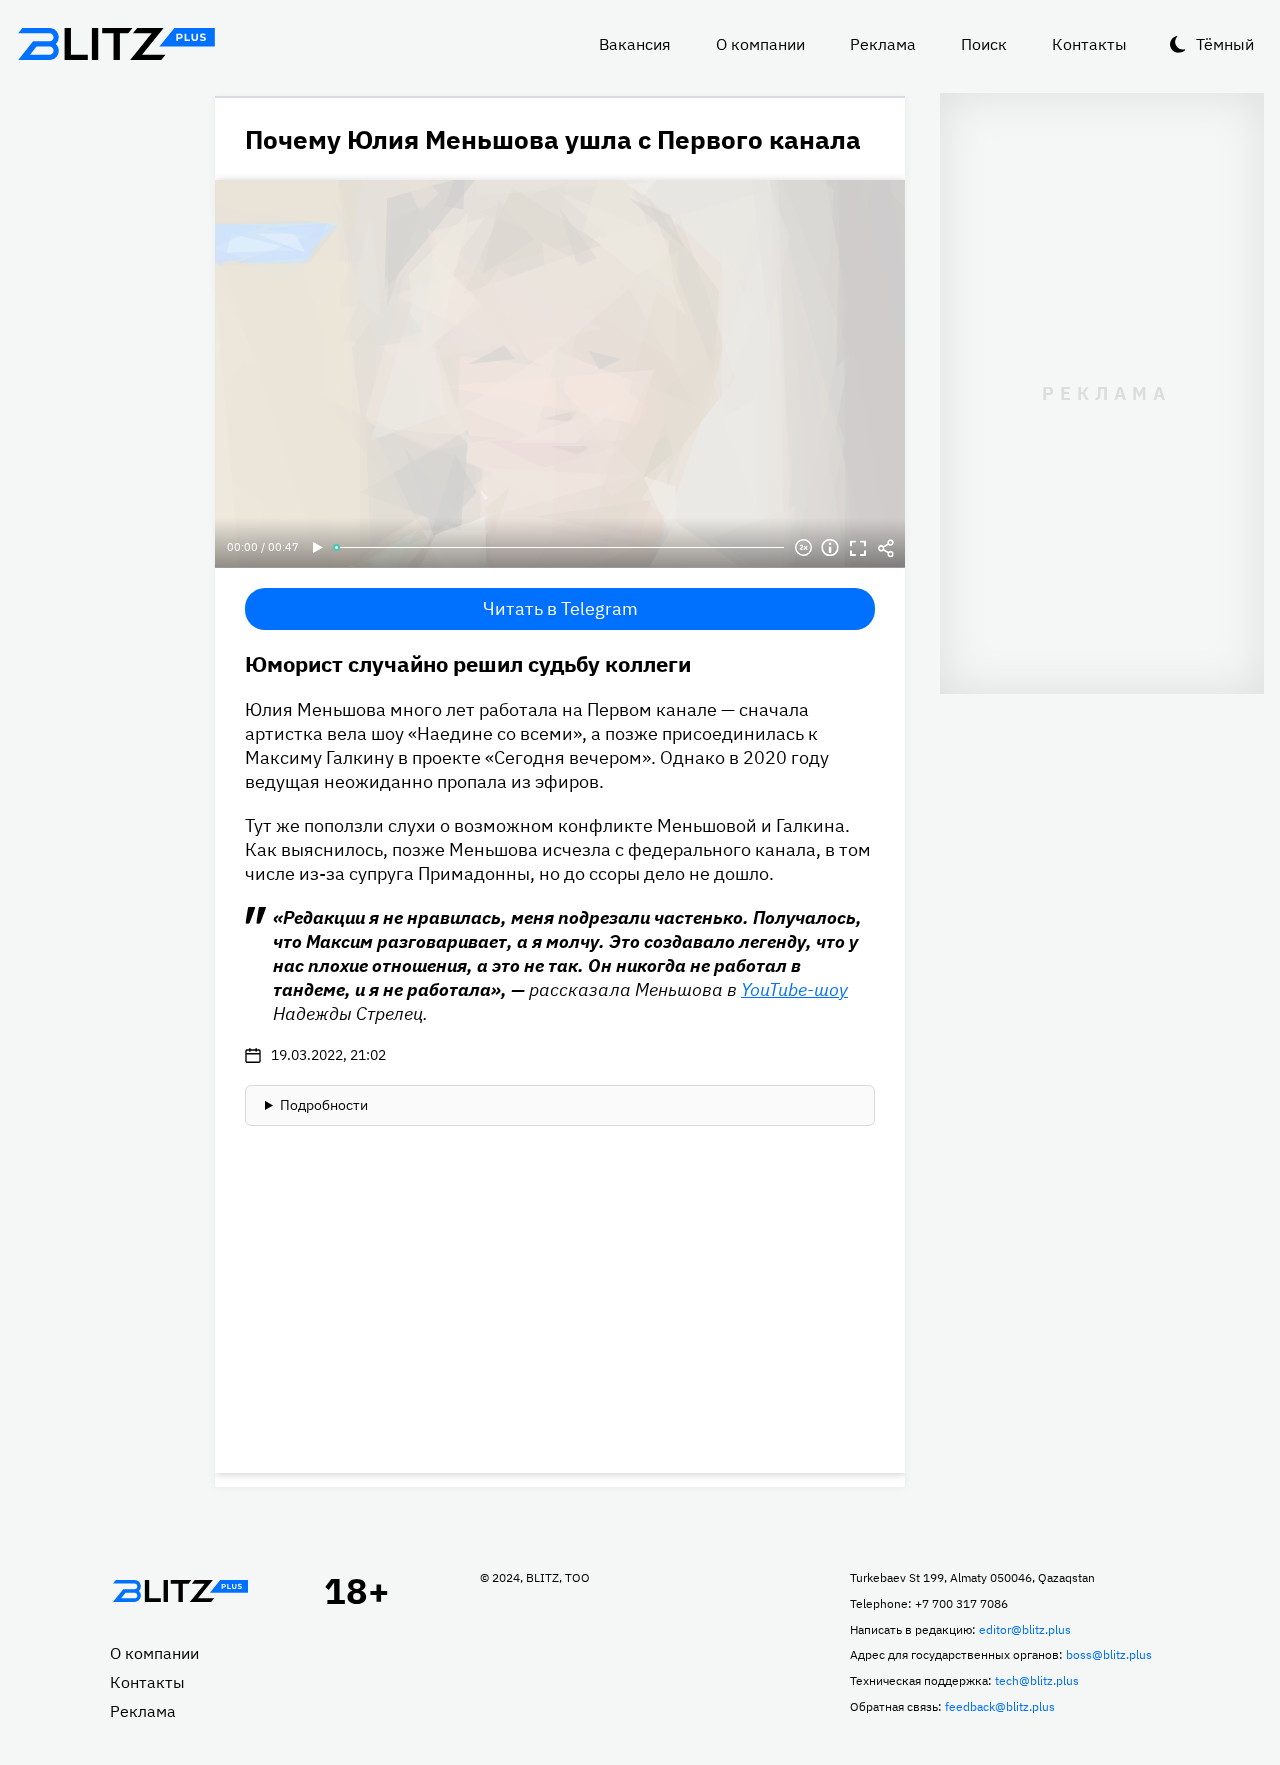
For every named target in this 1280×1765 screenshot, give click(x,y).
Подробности (324, 1105)
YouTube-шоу (794, 989)
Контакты (1089, 44)
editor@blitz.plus (1025, 1629)
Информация (830, 548)
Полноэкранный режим (858, 548)
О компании (760, 44)
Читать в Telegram (560, 608)
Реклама (883, 44)
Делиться (886, 548)
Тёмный (1225, 44)
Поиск (984, 44)
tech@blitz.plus (1037, 1680)
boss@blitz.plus (1109, 1654)
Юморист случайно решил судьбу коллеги (468, 663)
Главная (180, 1591)
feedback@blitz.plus (1000, 1706)
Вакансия (635, 44)
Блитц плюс (116, 44)
